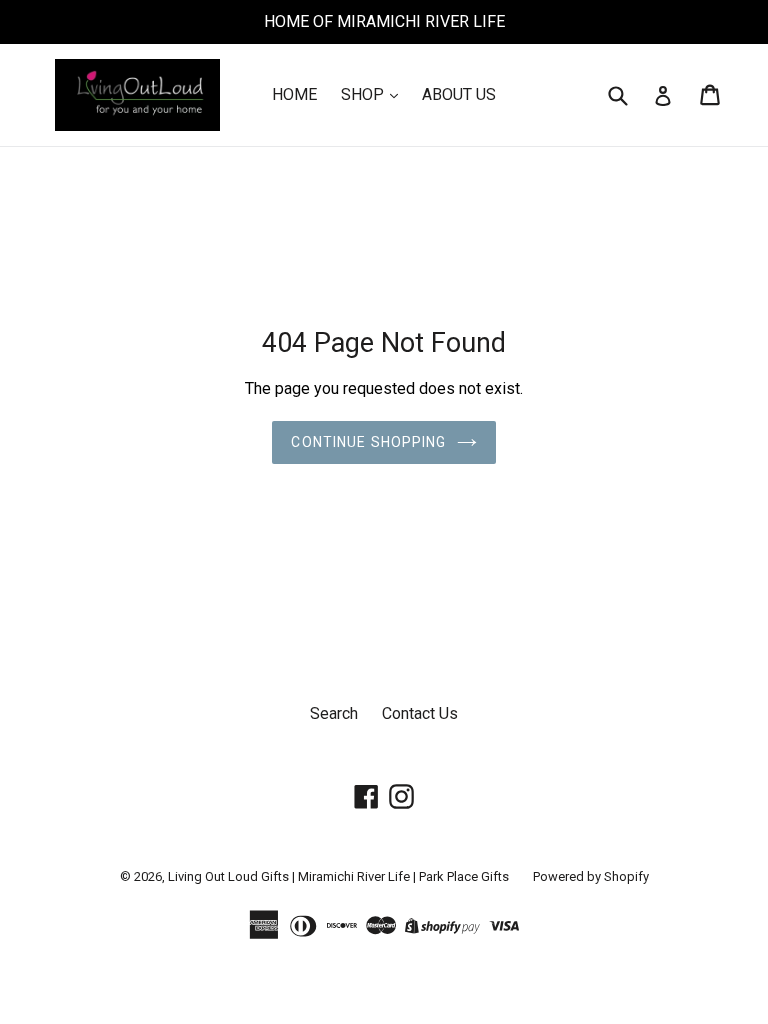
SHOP (364, 94)
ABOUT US (459, 94)
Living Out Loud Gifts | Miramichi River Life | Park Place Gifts (338, 876)
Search (334, 713)
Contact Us (420, 713)
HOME (294, 94)
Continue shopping (368, 442)
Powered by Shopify (591, 876)
